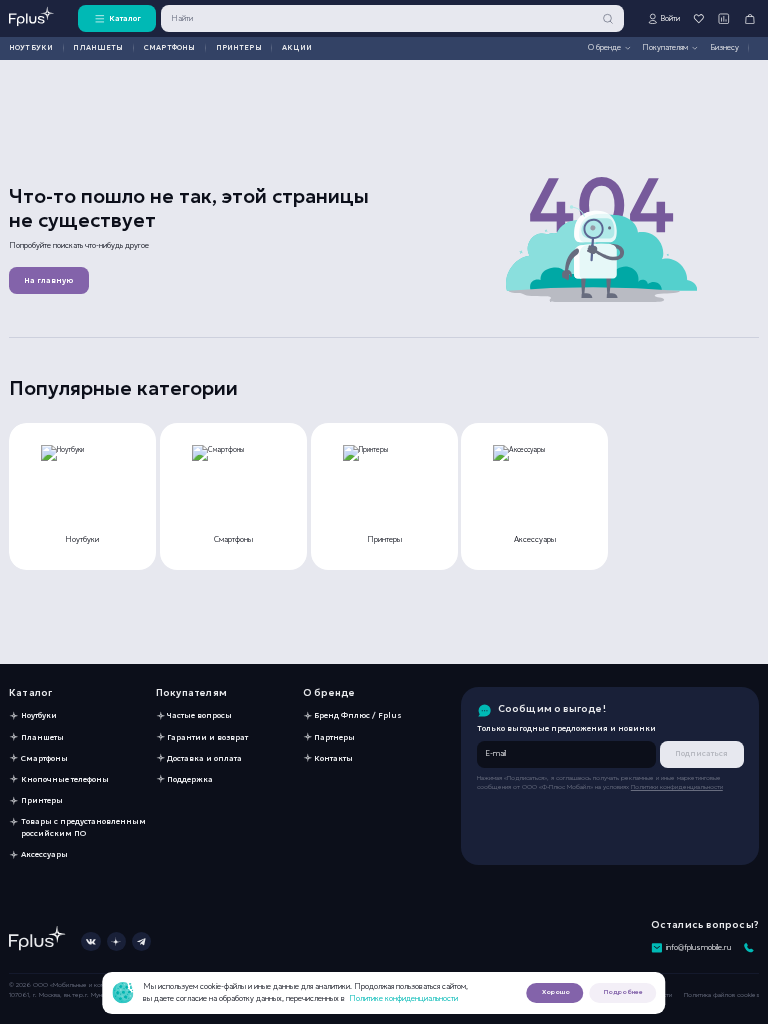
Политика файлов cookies (721, 995)
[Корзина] (749, 18)
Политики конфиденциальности (677, 787)
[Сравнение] (724, 18)
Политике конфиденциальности (403, 998)
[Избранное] (698, 18)
